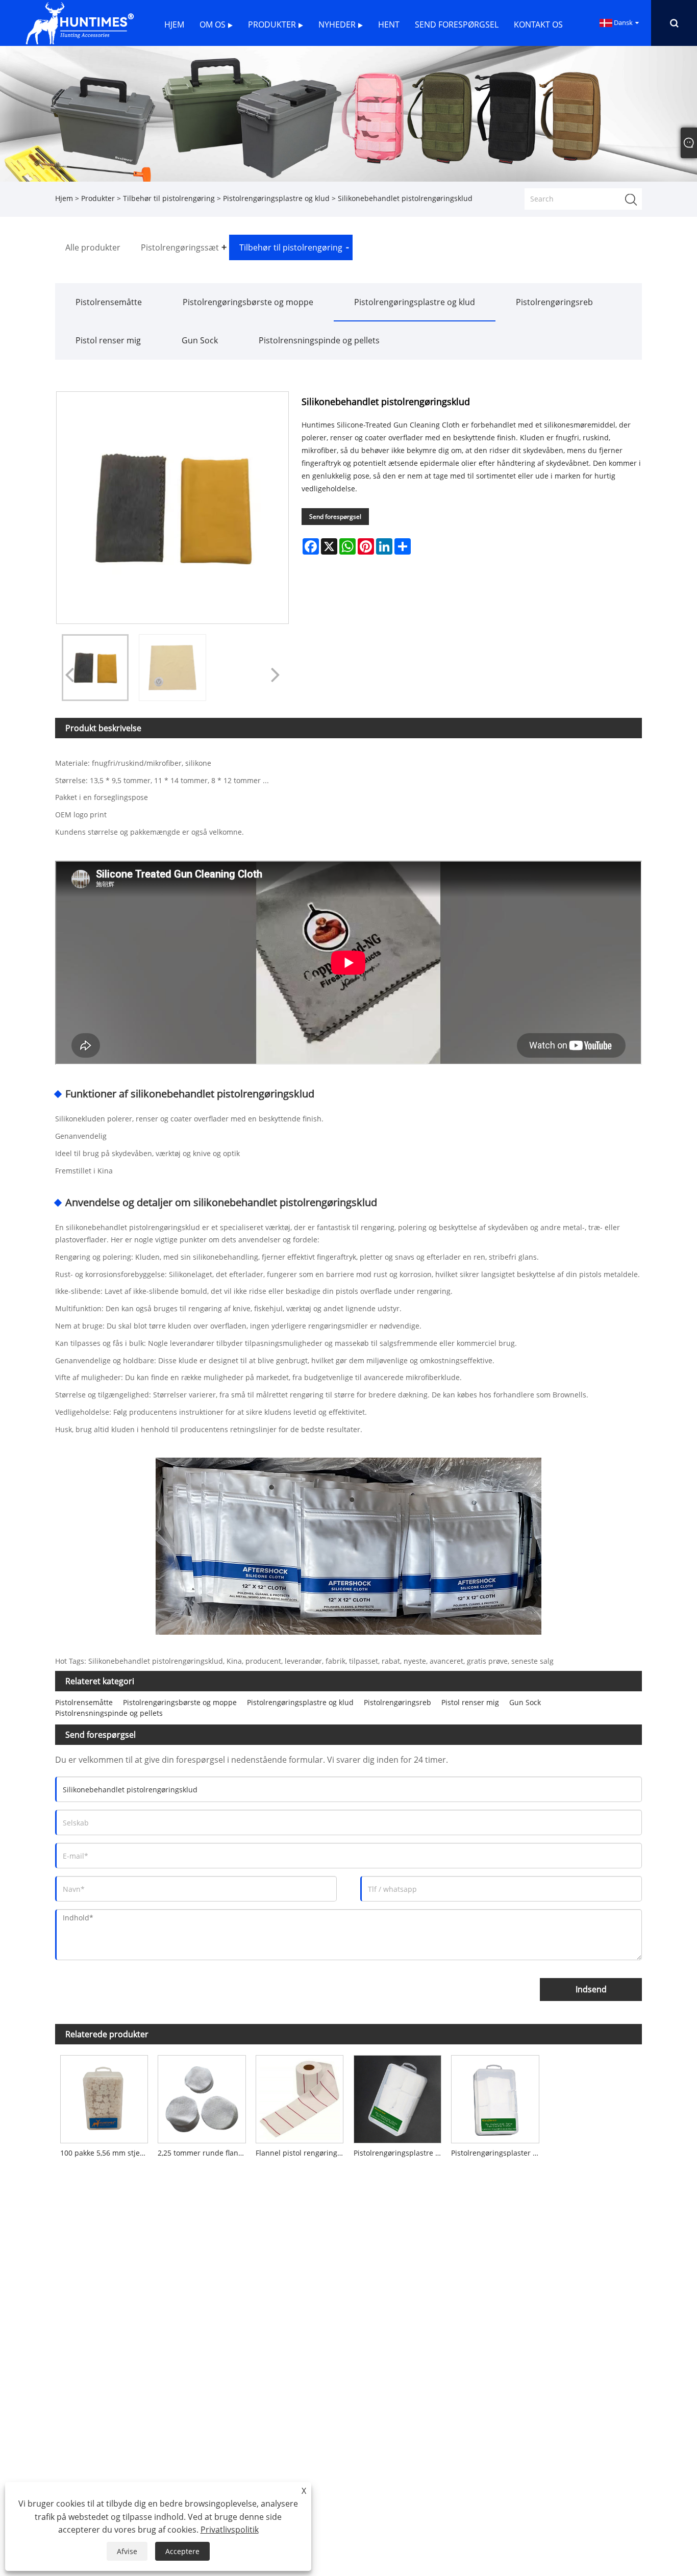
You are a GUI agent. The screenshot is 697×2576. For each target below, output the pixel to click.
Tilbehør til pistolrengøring (169, 198)
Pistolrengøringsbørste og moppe (248, 302)
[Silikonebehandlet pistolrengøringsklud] (95, 668)
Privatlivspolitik (230, 2530)
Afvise (127, 2551)
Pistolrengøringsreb (554, 302)
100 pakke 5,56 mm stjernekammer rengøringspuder (107, 2153)
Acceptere (182, 2551)
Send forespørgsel (335, 517)
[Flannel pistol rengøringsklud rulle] (300, 2097)
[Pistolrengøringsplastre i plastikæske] (397, 2097)
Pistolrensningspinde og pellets (319, 340)
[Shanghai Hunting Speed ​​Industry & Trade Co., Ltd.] (79, 22)
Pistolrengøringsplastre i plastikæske (400, 2153)
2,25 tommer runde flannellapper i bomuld (204, 2153)
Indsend (591, 1989)
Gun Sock (200, 340)
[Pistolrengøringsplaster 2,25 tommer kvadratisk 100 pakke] (495, 2097)
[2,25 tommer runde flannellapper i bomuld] (202, 2097)
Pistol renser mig (108, 340)
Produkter (98, 198)
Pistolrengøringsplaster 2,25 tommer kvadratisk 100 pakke (497, 2153)
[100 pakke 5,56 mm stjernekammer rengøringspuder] (104, 2097)
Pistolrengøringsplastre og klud (276, 198)
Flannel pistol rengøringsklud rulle (302, 2153)
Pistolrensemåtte (109, 302)
